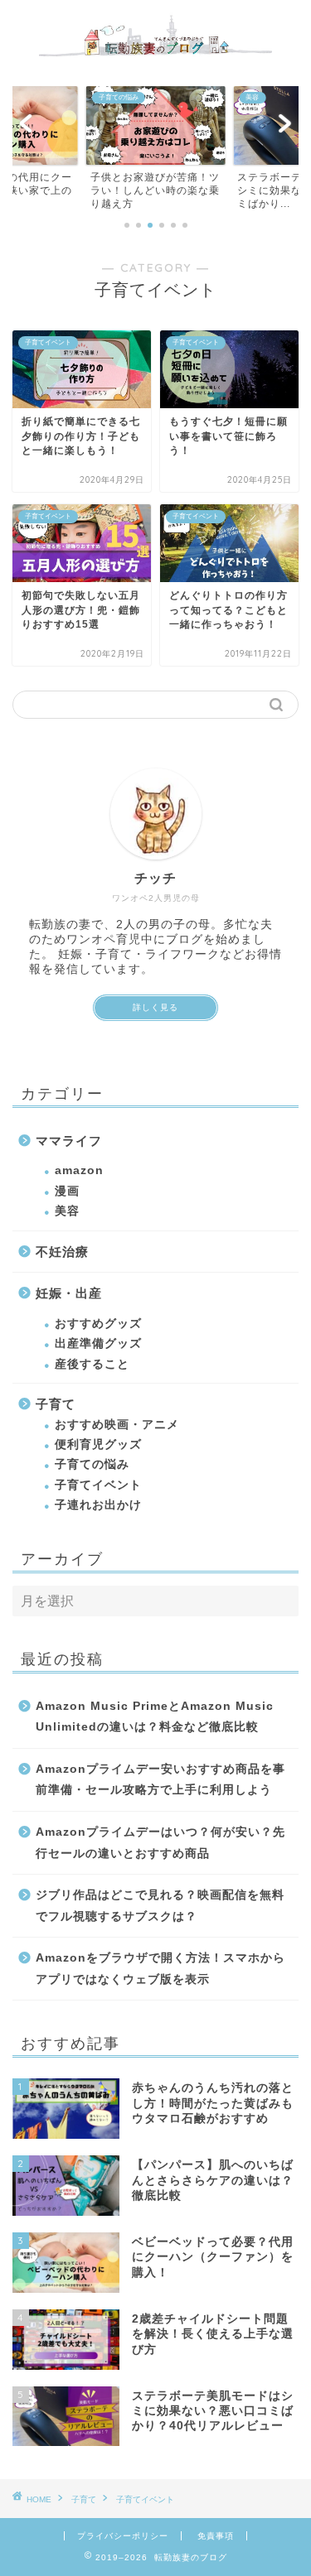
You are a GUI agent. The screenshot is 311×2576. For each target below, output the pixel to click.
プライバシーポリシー (123, 2536)
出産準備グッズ (98, 1343)
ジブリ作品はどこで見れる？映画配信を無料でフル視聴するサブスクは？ (160, 1906)
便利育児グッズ (98, 1444)
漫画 (67, 1191)
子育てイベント (98, 1485)
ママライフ (69, 1141)
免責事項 (216, 2536)
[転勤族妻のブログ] (155, 60)
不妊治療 (62, 1252)
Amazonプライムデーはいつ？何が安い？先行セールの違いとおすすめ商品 (160, 1843)
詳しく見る (155, 1007)
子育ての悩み (92, 1464)
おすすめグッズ (98, 1324)
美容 (67, 1211)
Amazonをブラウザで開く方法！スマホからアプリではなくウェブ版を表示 (160, 1969)
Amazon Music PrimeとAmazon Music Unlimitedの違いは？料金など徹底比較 (155, 1717)
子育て (56, 1404)
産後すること (92, 1364)
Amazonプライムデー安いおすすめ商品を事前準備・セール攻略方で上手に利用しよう (160, 1780)
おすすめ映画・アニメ (117, 1425)
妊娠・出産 (69, 1293)
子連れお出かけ (98, 1505)
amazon (79, 1170)
